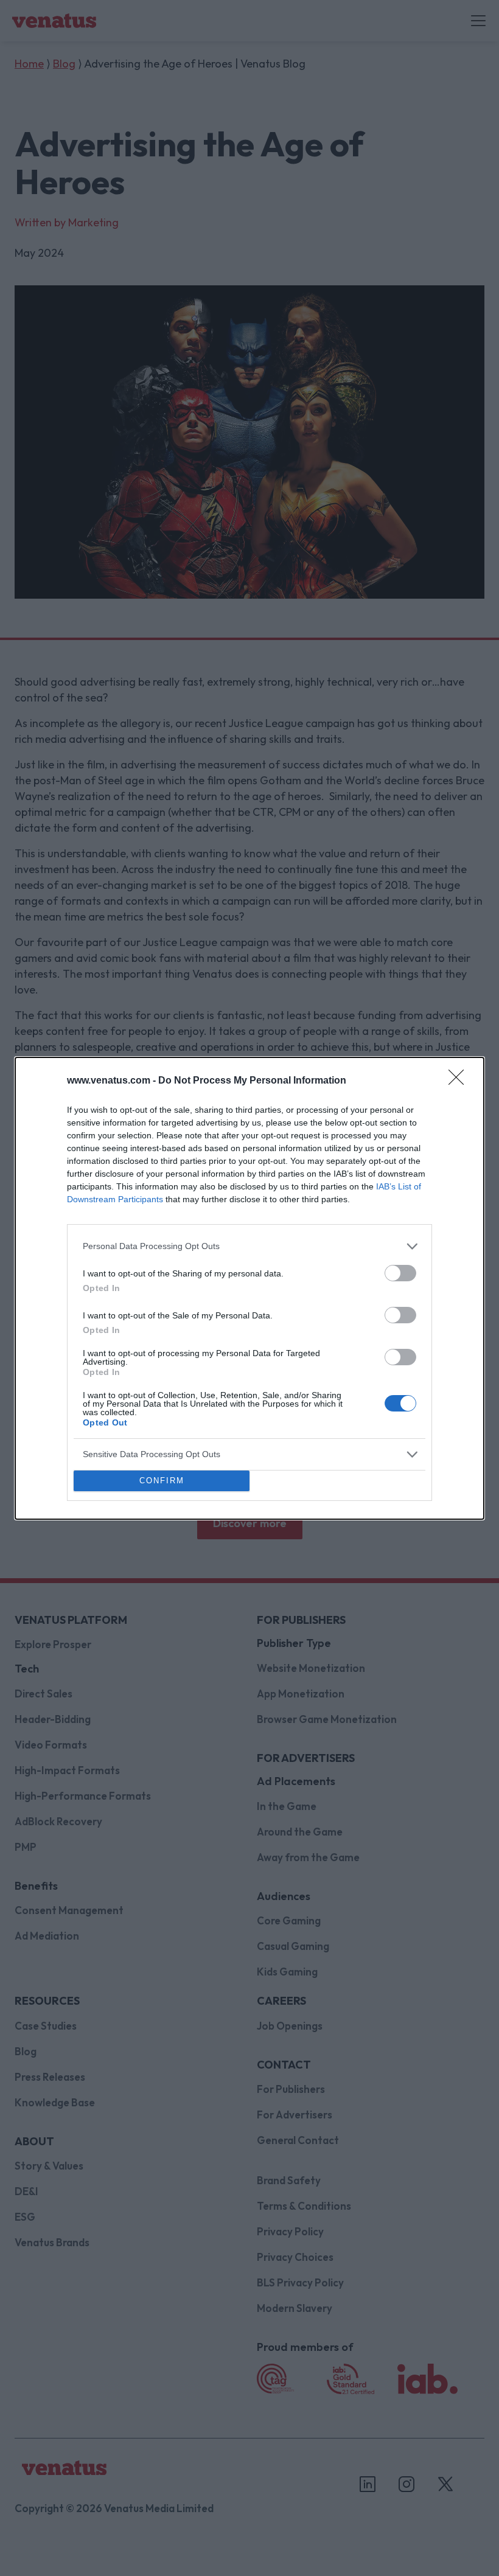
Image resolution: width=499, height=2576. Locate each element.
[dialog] (249, 1288)
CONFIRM (162, 1481)
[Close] (460, 1081)
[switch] (400, 1273)
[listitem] (249, 1246)
